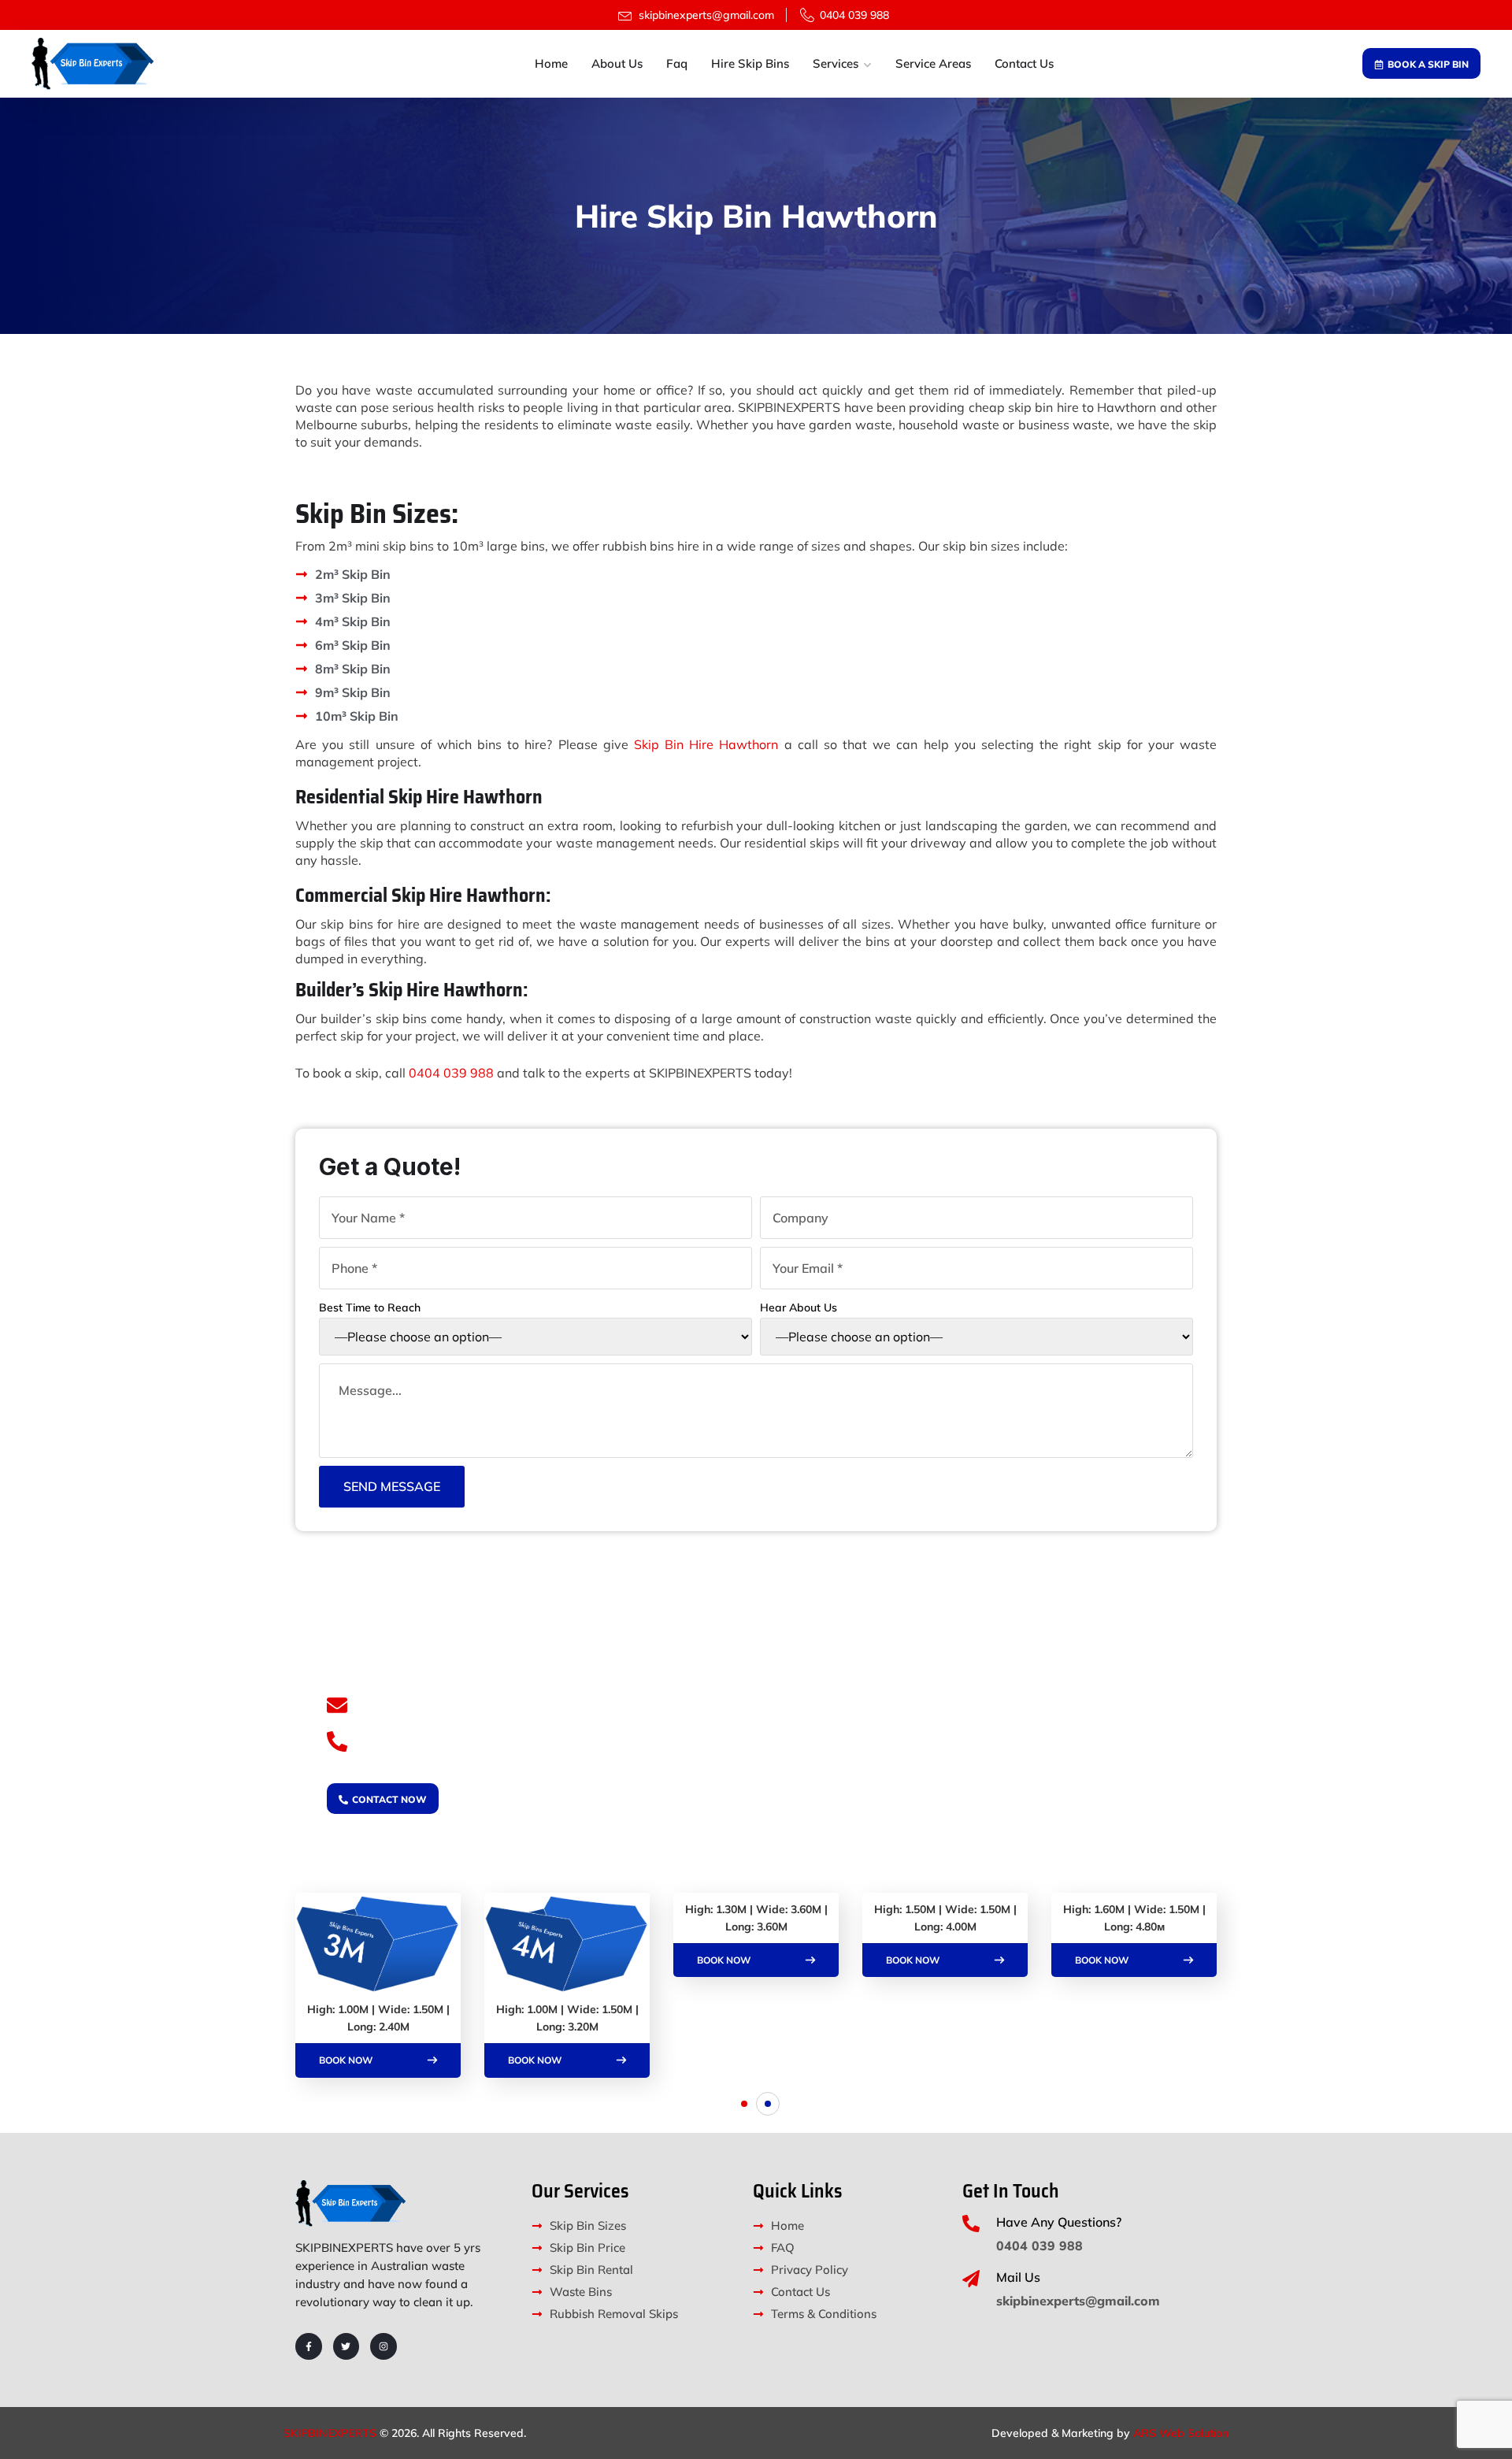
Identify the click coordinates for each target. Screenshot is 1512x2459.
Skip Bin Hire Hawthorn (706, 744)
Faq (677, 63)
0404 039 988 (451, 1073)
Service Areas (933, 63)
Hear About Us (799, 1307)
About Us (617, 63)
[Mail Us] (971, 2279)
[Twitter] (346, 2346)
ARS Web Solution (1181, 2433)
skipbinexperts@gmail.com (459, 1704)
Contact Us (1024, 63)
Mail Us (1018, 2277)
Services (836, 63)
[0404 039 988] (337, 1741)
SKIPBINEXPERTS (330, 2433)
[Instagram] (384, 2346)
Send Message (392, 1486)
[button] (744, 2104)
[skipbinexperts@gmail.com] (337, 1705)
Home (551, 63)
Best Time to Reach (370, 1307)
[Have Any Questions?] (971, 2223)
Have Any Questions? (1059, 2222)
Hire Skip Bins (750, 63)
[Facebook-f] (309, 2346)
